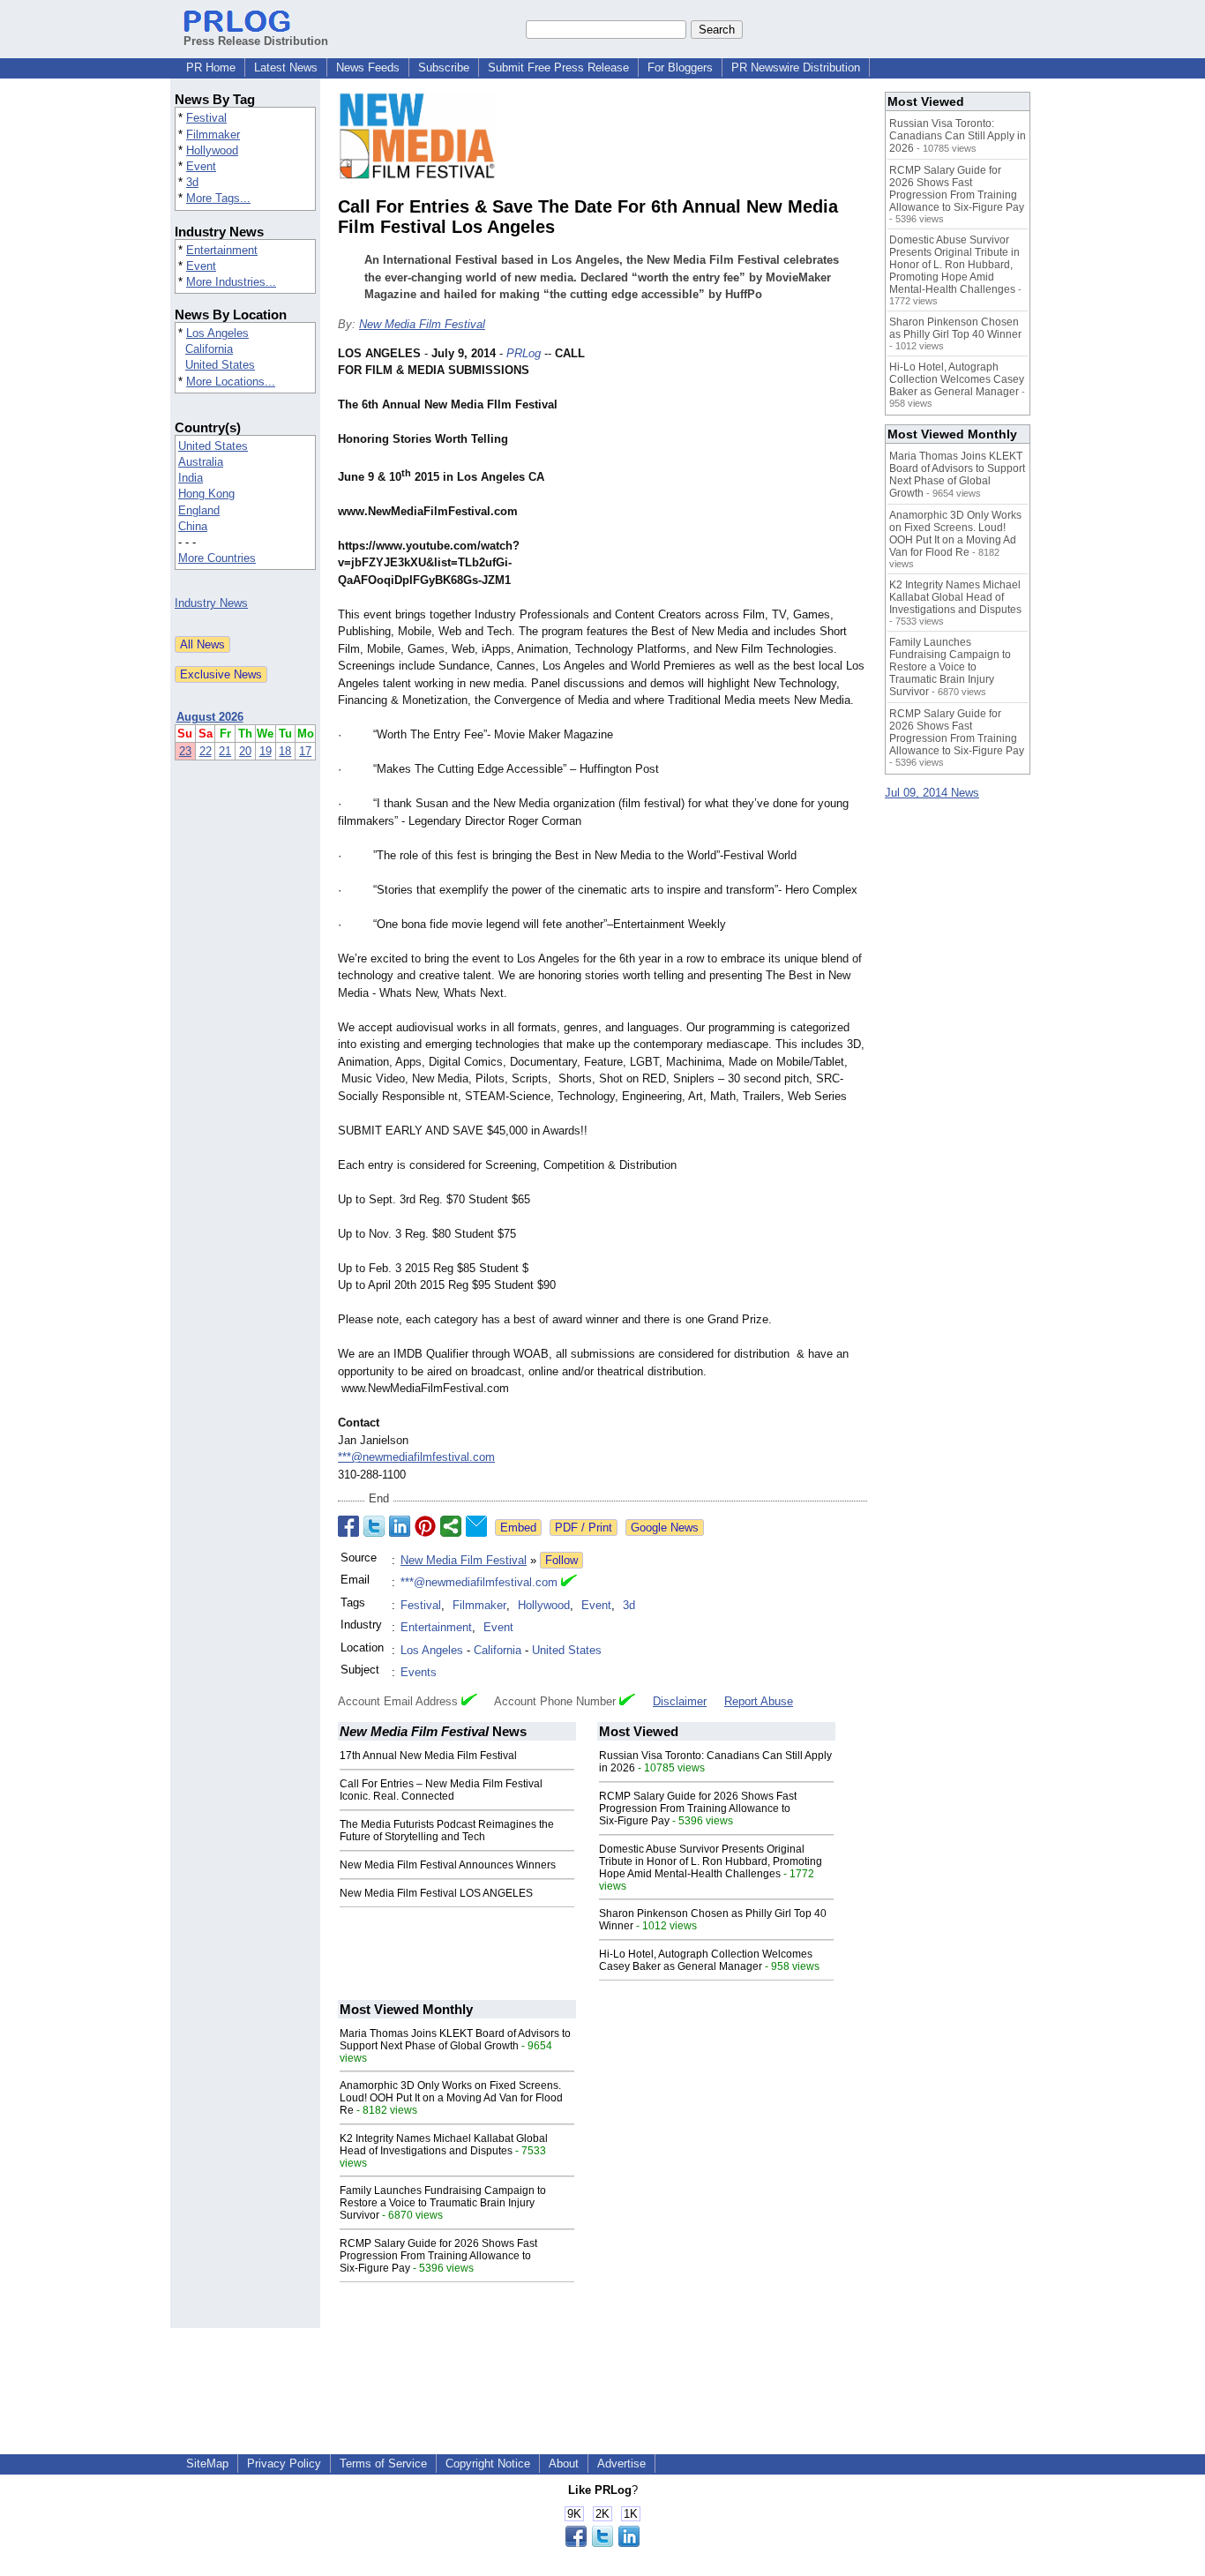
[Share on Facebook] (348, 1526)
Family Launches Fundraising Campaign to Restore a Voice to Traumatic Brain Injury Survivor (443, 2203)
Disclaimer (680, 1701)
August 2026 (210, 717)
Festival (206, 118)
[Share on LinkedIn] (400, 1526)
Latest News (286, 67)
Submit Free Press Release (558, 67)
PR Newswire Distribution (796, 67)
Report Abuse (759, 1701)
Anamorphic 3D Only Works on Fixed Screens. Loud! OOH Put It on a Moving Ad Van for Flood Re (451, 2098)
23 (185, 751)
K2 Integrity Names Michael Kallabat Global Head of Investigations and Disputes (444, 2145)
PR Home (211, 67)
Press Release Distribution (256, 41)
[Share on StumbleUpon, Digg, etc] (451, 1526)
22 (206, 751)
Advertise (621, 2464)
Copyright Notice (488, 2464)
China (193, 526)
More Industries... (231, 282)
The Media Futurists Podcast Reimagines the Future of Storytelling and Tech (447, 1831)
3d (192, 182)
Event (201, 166)
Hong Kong (206, 494)
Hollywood (212, 150)
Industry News (211, 603)
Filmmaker (213, 135)
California (209, 349)
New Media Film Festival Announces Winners (448, 1865)
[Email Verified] (569, 1583)
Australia (201, 462)
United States (220, 365)
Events (419, 1672)
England (199, 510)
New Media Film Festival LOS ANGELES (436, 1893)
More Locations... (231, 382)
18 (285, 751)
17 (305, 751)
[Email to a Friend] (476, 1526)
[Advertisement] (735, 475)
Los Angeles (217, 333)
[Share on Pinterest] (425, 1526)
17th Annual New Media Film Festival (428, 1756)
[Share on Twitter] (374, 1526)
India (191, 478)
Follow (561, 1560)
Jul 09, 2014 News (932, 793)
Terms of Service (383, 2464)
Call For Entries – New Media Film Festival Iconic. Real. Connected (441, 1790)
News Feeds (368, 67)
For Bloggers (680, 67)
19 (266, 751)
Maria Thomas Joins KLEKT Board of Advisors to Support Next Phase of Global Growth (455, 2040)
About (564, 2464)
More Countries (217, 558)
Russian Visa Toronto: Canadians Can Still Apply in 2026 (958, 136)
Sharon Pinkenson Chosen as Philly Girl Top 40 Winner (955, 328)
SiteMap (207, 2464)
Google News (665, 1528)
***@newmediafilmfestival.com (416, 1457)
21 (225, 751)
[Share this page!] (602, 2543)
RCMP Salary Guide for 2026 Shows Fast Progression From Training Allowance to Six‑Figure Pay (698, 1808)
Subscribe (444, 67)
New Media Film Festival (422, 324)
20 (245, 751)
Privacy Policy (284, 2464)
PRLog (524, 353)
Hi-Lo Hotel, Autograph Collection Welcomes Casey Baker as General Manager (706, 1960)
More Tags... (218, 198)
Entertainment (222, 250)
